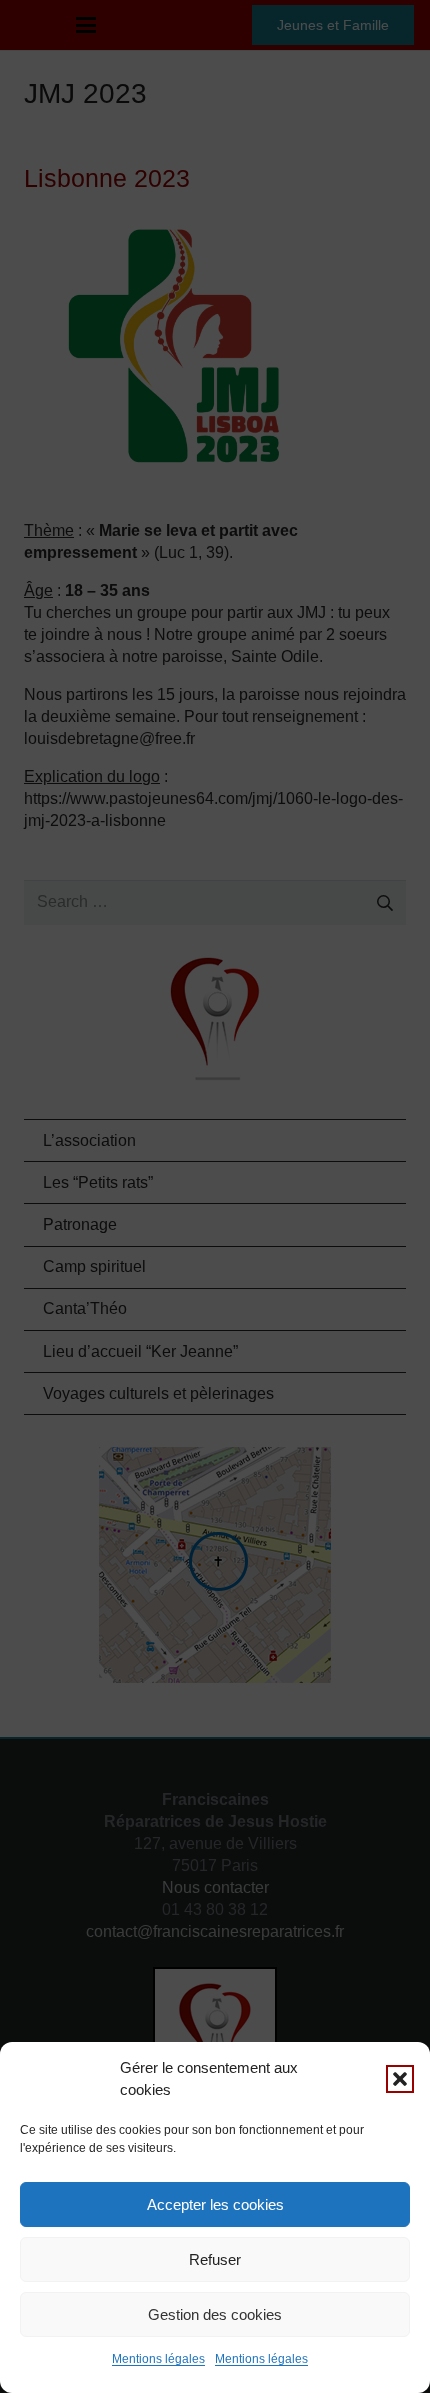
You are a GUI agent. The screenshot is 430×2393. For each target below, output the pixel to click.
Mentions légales (158, 2359)
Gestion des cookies (215, 2314)
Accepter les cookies (215, 2204)
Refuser (215, 2259)
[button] (400, 2079)
